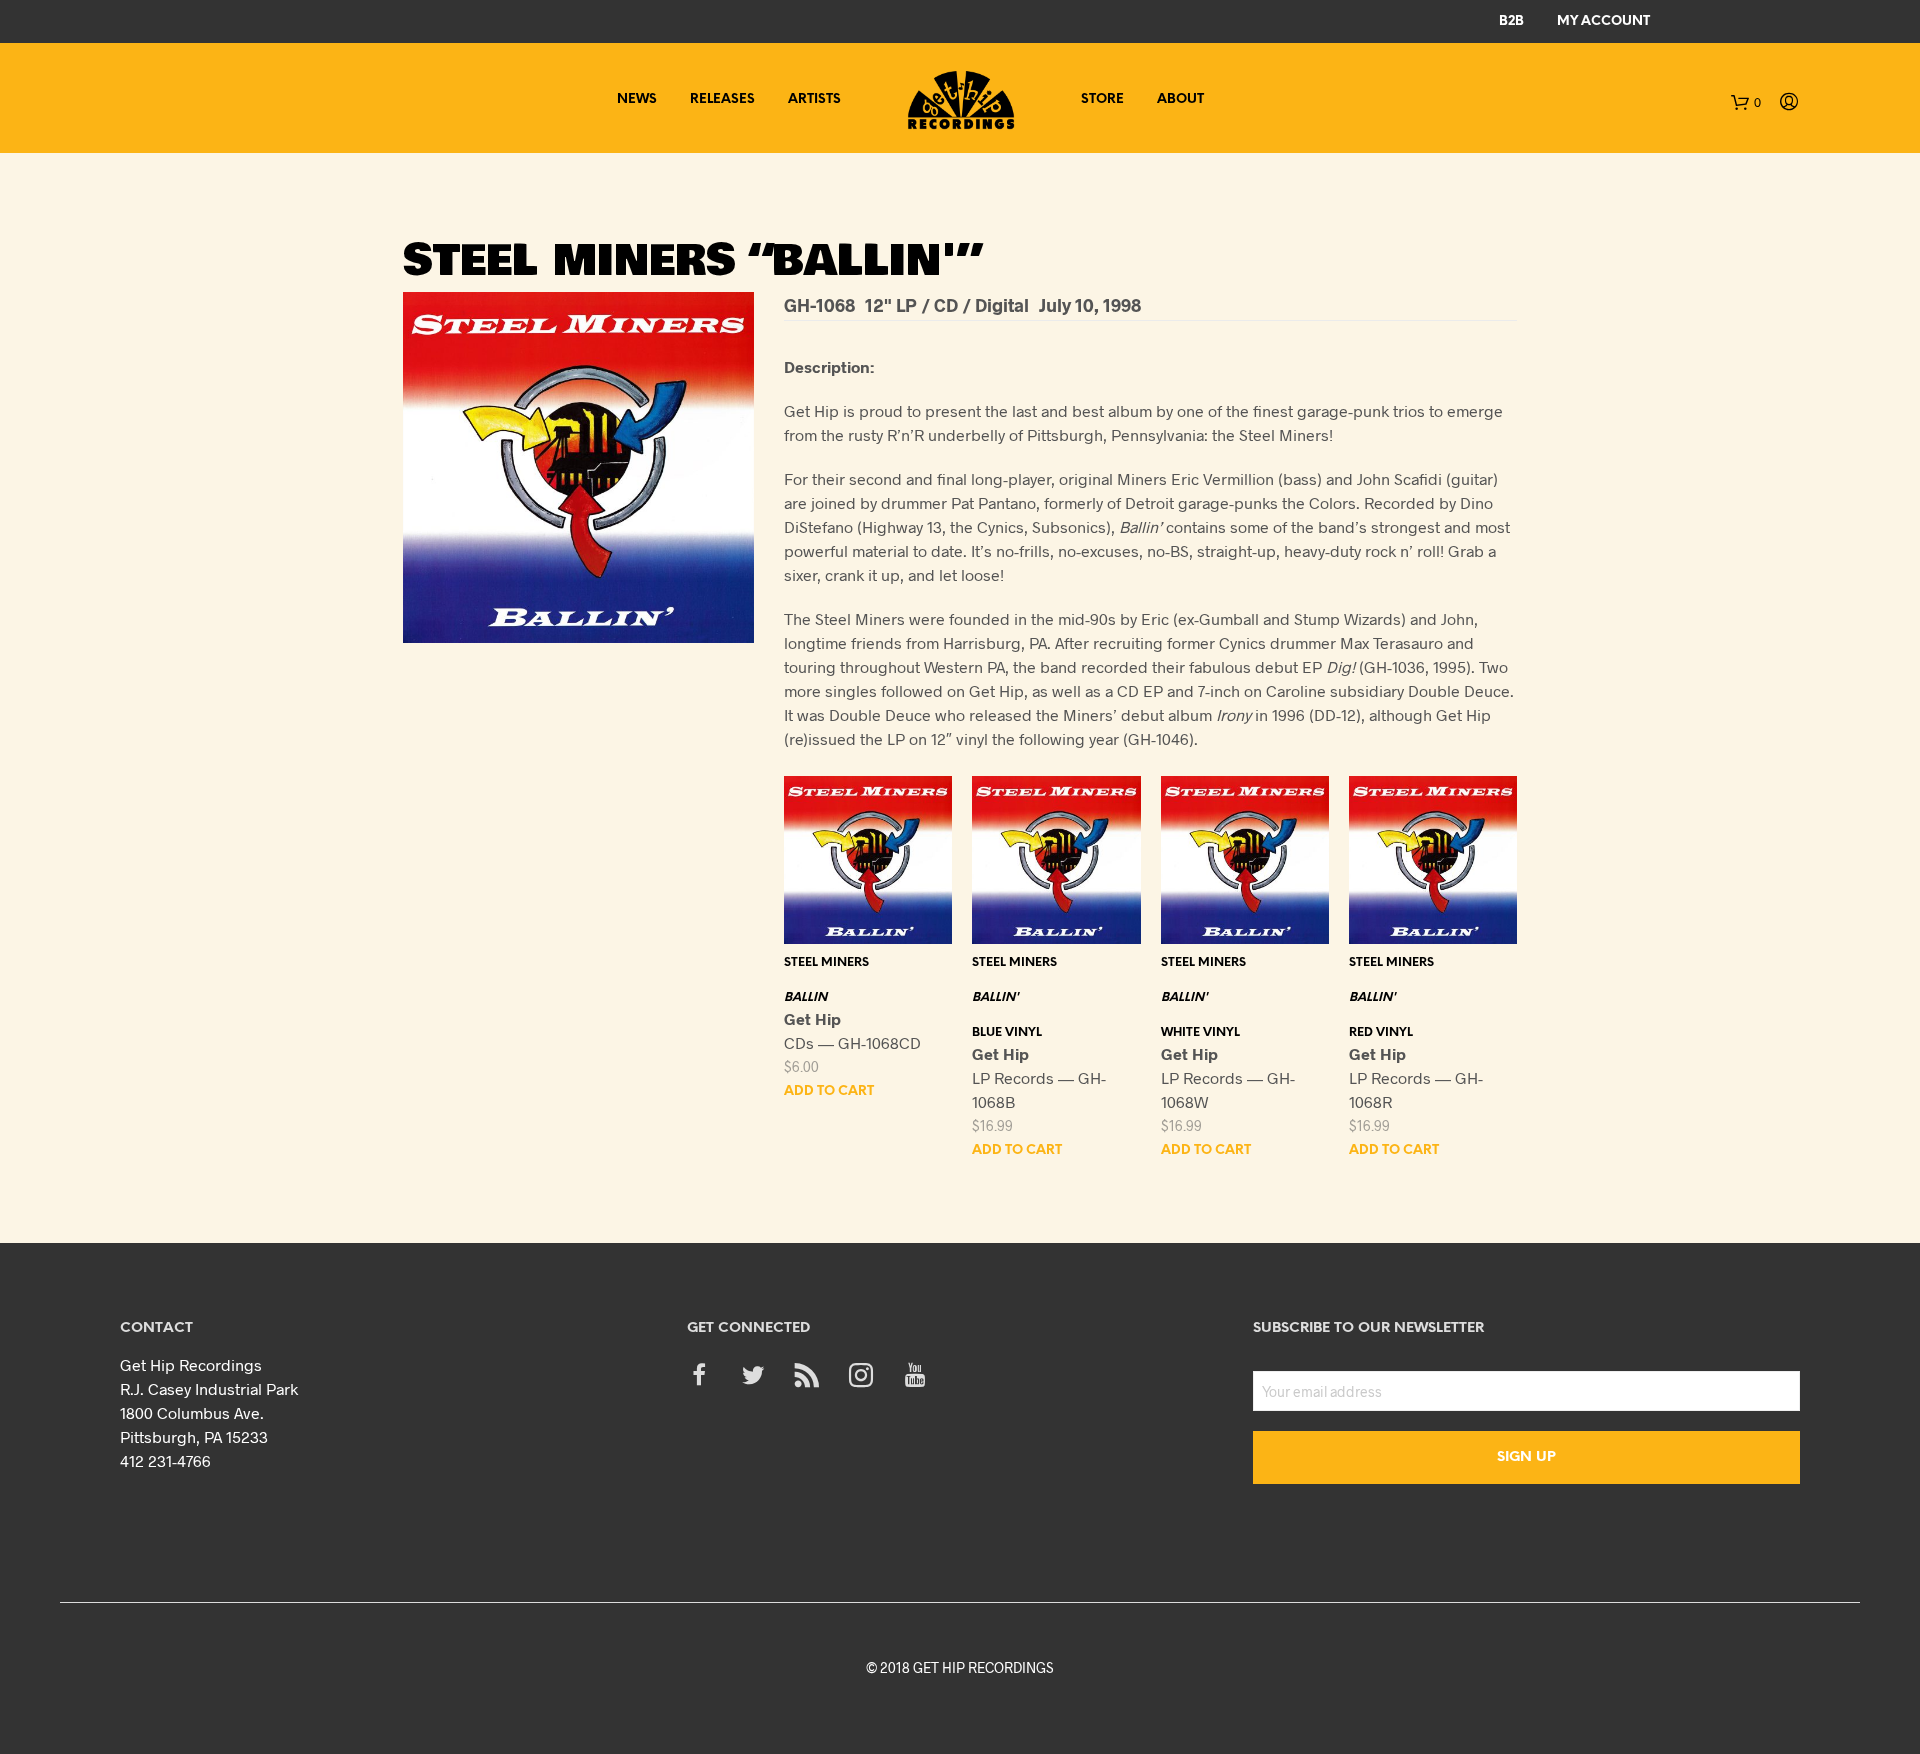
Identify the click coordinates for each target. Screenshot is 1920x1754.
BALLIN (805, 997)
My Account (1603, 21)
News (637, 99)
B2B (1511, 21)
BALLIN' (995, 997)
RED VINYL (1381, 1032)
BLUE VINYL (1007, 1032)
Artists (814, 99)
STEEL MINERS (826, 962)
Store (1102, 99)
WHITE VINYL (1200, 1032)
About (1180, 99)
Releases (722, 99)
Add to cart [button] (829, 1091)
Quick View (880, 923)
